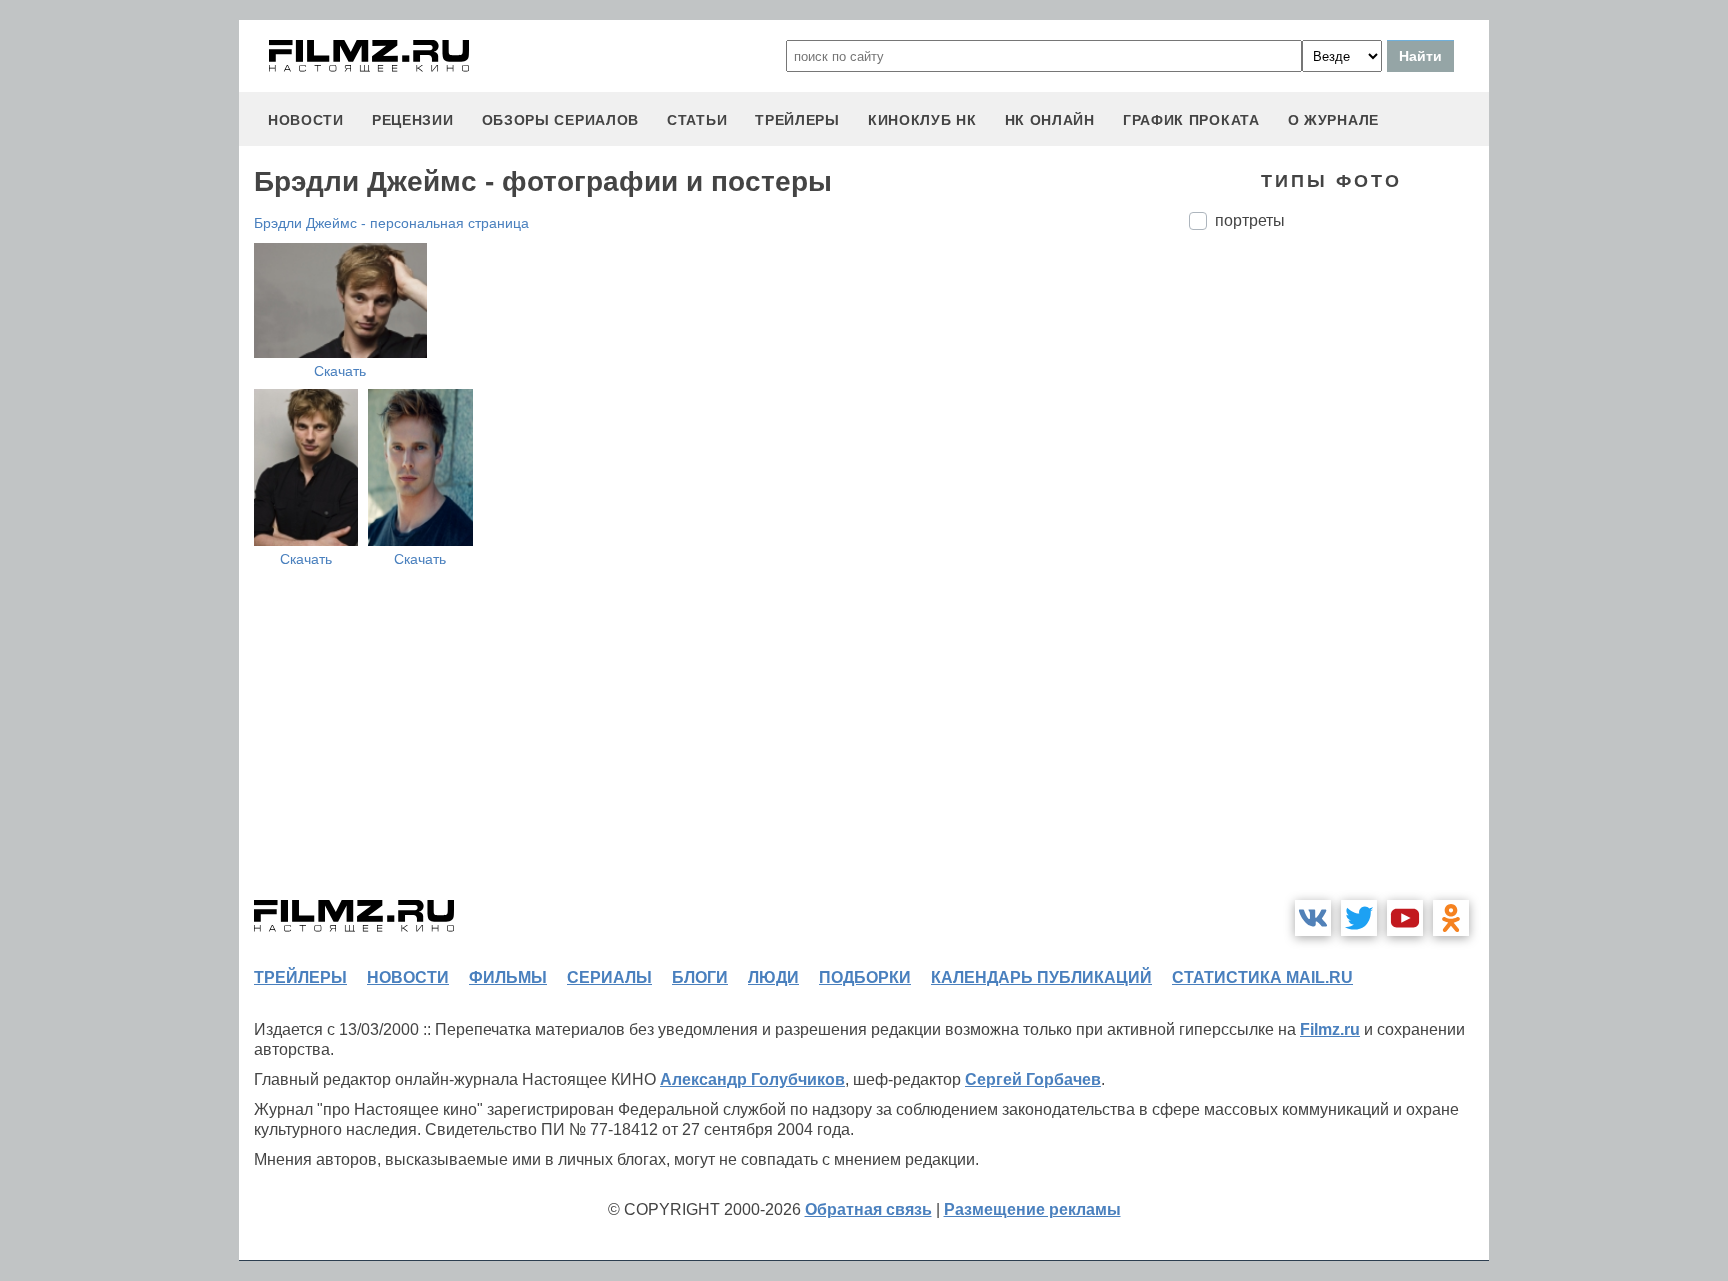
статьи (697, 120)
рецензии (413, 120)
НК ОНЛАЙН (1050, 120)
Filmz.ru (1330, 1029)
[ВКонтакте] (1313, 918)
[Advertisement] (1339, 580)
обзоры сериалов (561, 120)
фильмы (508, 977)
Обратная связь (868, 1209)
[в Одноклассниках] (1451, 918)
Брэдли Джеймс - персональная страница (391, 223)
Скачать (340, 371)
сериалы (609, 977)
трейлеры (797, 120)
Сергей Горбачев (1033, 1079)
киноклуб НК (922, 120)
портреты (1250, 220)
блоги (700, 977)
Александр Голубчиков (752, 1079)
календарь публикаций (1041, 977)
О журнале (1333, 120)
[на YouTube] (1405, 918)
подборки (865, 977)
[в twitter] (1359, 918)
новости (306, 120)
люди (773, 977)
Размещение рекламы (1032, 1209)
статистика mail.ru (1262, 977)
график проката (1191, 120)
